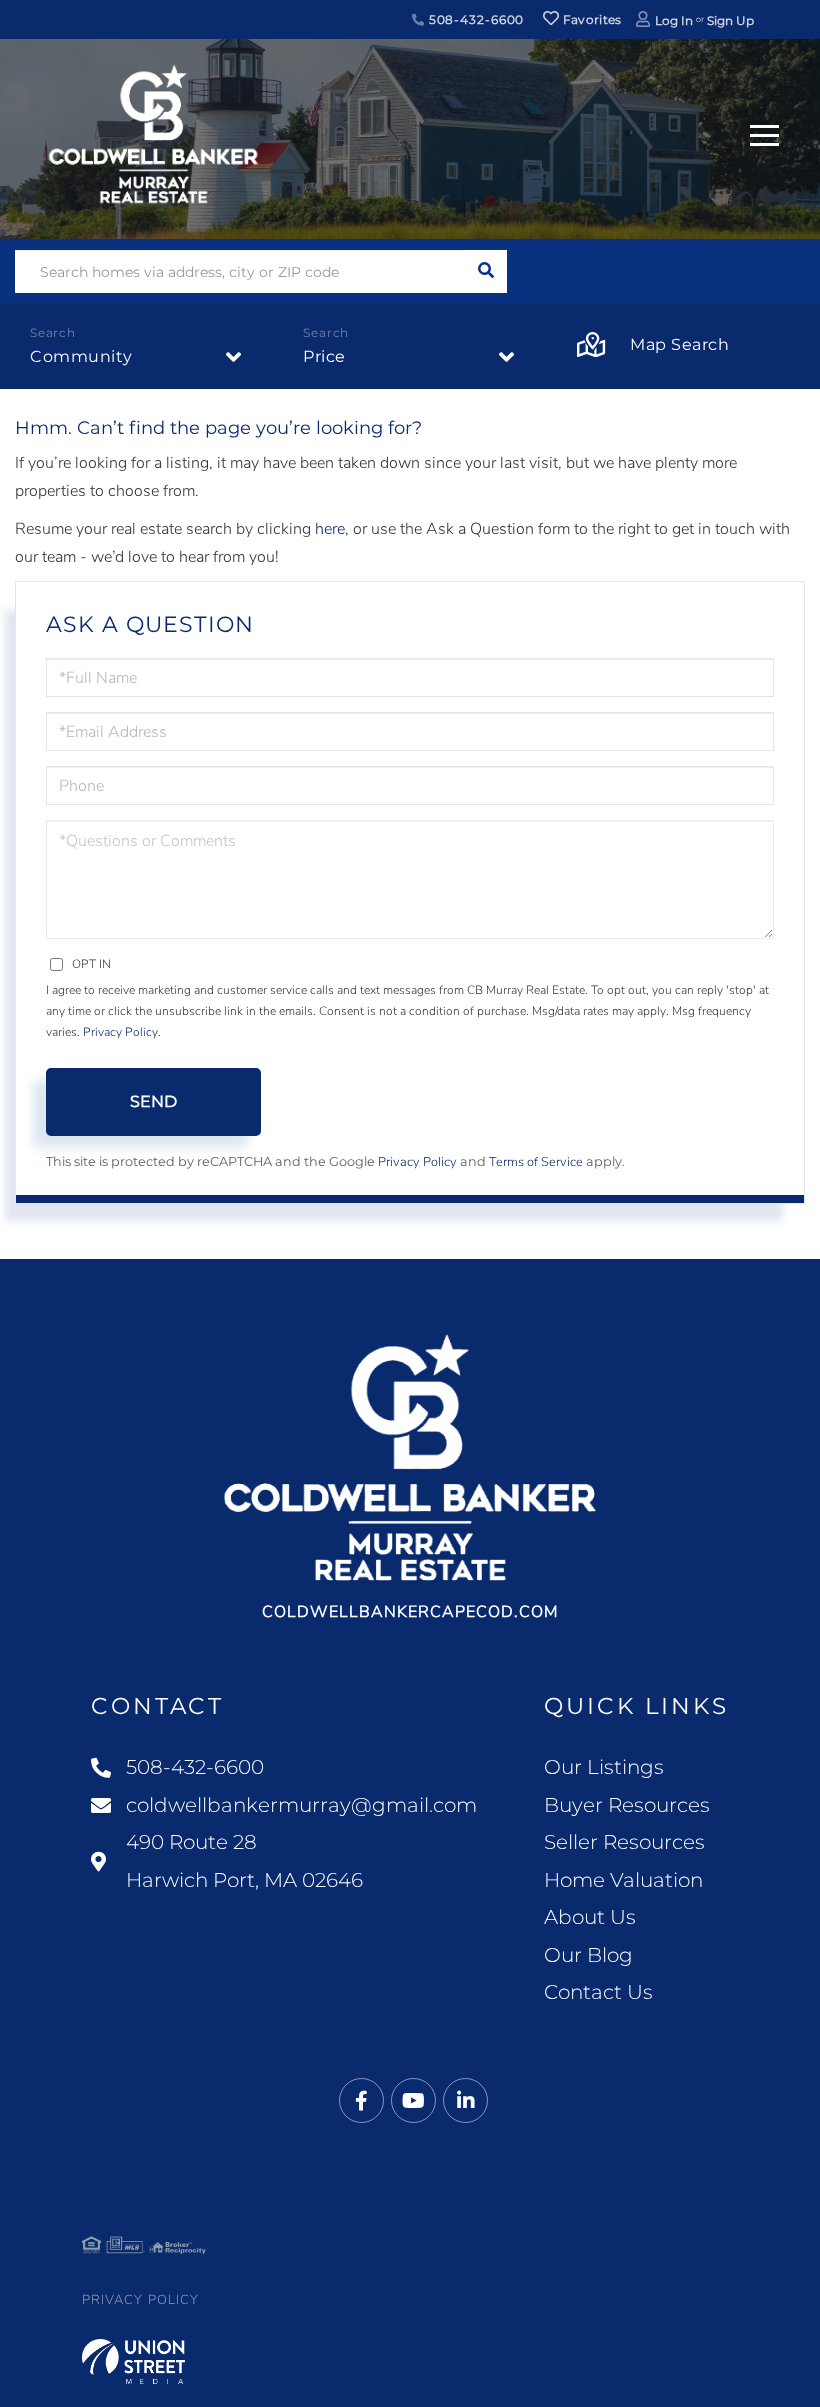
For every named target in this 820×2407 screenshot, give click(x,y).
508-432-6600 (474, 19)
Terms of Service (536, 1162)
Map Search (679, 344)
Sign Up (730, 20)
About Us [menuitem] (590, 1917)
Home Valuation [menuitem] (623, 1880)
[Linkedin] (465, 2101)
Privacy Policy (120, 1032)
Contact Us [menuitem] (598, 1992)
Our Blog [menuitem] (588, 1955)
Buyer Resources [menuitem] (627, 1805)
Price (324, 356)
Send (153, 1101)
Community (81, 356)
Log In (674, 20)
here (330, 529)
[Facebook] (361, 2101)
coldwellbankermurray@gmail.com (301, 1805)
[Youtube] (413, 2101)
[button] (485, 271)
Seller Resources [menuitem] (624, 1842)
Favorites (591, 19)
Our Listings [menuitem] (604, 1767)
